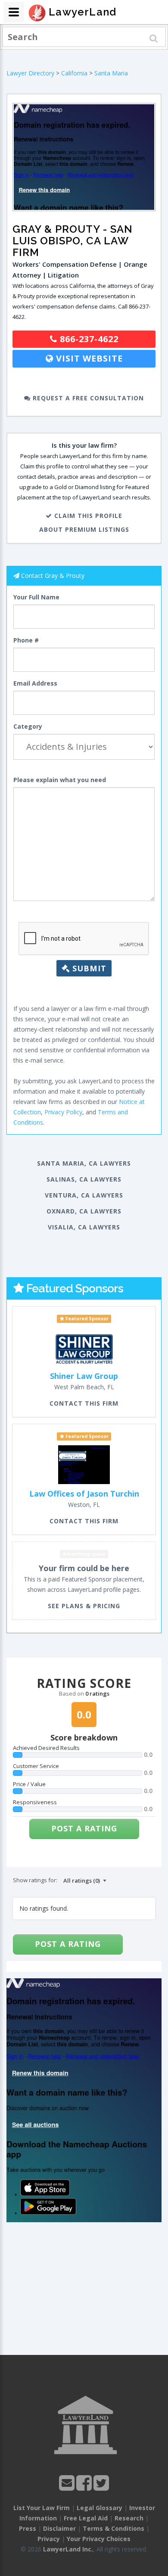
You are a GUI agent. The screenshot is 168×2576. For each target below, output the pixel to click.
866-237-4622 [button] (88, 339)
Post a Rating (84, 1828)
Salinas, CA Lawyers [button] (84, 1179)
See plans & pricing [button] (84, 1606)
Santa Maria (111, 73)
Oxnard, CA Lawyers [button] (84, 1211)
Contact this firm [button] (84, 1403)
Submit (88, 968)
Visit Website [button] (88, 358)
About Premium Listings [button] (84, 529)
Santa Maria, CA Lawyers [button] (84, 1163)
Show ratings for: (35, 1880)
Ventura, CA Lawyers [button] (84, 1195)
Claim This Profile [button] (87, 516)
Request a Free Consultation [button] (87, 398)
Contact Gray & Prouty (53, 575)
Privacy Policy (63, 1112)
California (74, 73)
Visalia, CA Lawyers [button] (84, 1227)
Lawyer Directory (30, 73)
